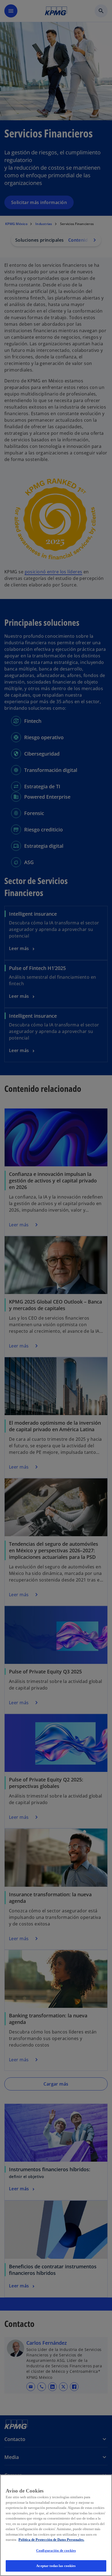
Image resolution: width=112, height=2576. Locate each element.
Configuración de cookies (56, 2550)
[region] (56, 2525)
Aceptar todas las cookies (56, 2566)
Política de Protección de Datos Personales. (51, 2540)
